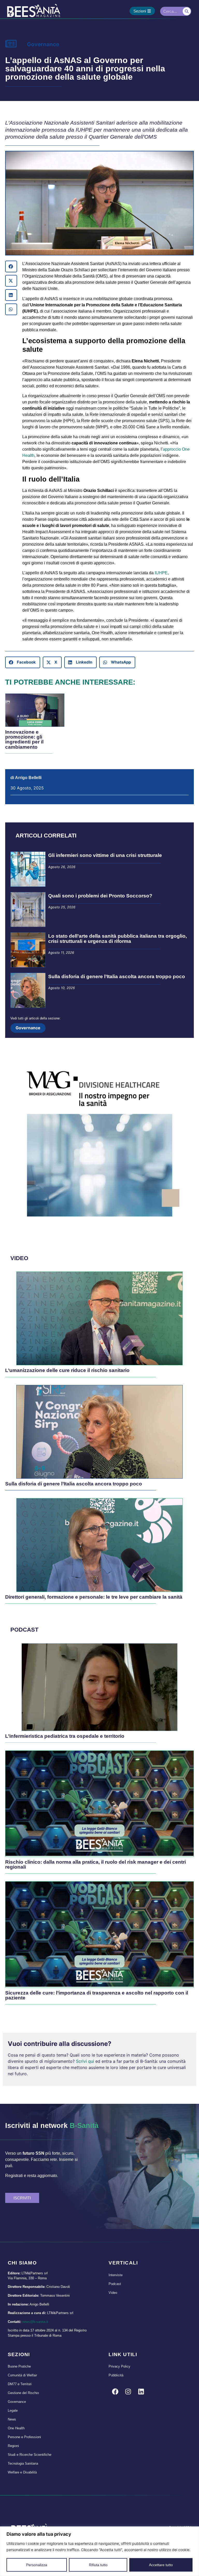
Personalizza (37, 2565)
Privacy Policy (119, 2366)
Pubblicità (116, 2375)
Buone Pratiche (19, 2366)
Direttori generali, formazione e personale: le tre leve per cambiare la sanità (94, 1597)
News (12, 2419)
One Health (16, 2428)
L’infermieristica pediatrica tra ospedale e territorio (65, 1736)
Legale (13, 2411)
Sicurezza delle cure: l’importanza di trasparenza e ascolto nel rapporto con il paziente (97, 1995)
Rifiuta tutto (98, 2565)
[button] (11, 266)
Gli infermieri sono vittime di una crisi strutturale (105, 855)
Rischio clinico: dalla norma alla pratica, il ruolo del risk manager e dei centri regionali (95, 1864)
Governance (43, 44)
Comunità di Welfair (22, 2375)
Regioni (13, 2446)
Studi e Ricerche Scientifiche (30, 2455)
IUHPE (161, 573)
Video (113, 2293)
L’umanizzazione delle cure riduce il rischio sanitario (67, 1370)
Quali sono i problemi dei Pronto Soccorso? (100, 896)
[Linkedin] (141, 2391)
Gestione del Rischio (23, 2393)
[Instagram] (128, 2391)
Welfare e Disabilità (22, 2472)
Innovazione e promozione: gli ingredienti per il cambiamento (24, 739)
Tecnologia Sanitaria (23, 2463)
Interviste (116, 2275)
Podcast (115, 2284)
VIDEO (19, 1258)
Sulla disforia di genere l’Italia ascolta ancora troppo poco (117, 976)
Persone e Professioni (24, 2437)
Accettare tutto (161, 2565)
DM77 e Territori (20, 2384)
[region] (99, 2551)
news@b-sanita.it (35, 2322)
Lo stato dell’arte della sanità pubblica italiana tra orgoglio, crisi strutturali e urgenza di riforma (118, 938)
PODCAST (24, 1630)
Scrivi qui (85, 2061)
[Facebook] (115, 2391)
